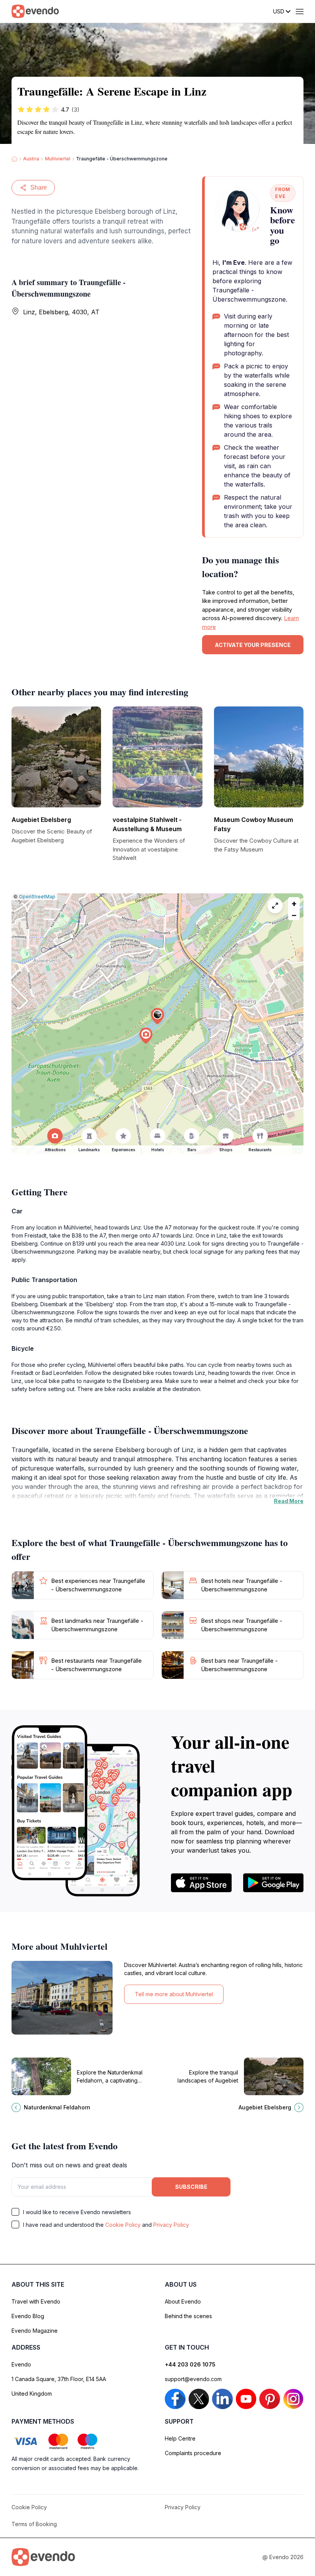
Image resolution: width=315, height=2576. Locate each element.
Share (39, 187)
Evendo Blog (28, 2316)
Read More (289, 1501)
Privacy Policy (171, 2225)
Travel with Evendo (36, 2301)
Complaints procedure (193, 2453)
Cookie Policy (123, 2225)
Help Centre (180, 2438)
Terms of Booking (34, 2524)
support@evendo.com (193, 2379)
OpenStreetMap (37, 897)
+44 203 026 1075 (190, 2364)
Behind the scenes (188, 2316)
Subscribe (191, 2187)
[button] (157, 1016)
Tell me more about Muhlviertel (174, 1994)
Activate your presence (253, 645)
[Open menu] (300, 12)
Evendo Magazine (35, 2331)
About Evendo (183, 2301)
